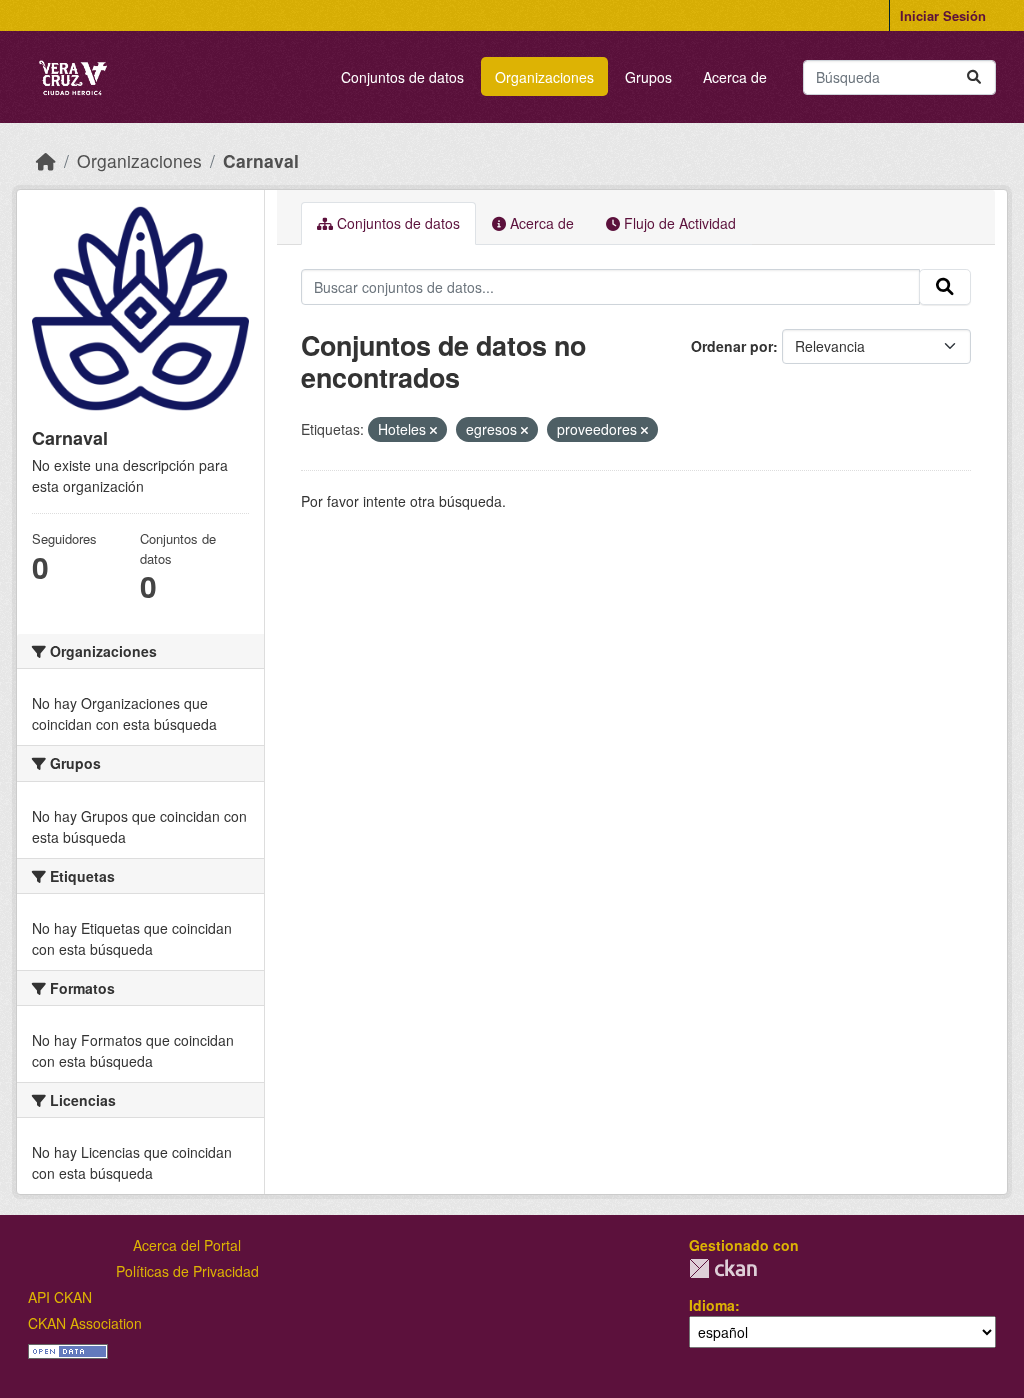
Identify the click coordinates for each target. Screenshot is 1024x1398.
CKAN (723, 1268)
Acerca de (735, 77)
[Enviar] (974, 77)
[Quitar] (433, 430)
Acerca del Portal (187, 1245)
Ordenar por (732, 346)
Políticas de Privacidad (187, 1271)
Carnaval (261, 160)
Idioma (712, 1305)
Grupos (648, 77)
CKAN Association (85, 1323)
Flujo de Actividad (678, 223)
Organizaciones (544, 77)
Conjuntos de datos (402, 77)
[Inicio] (46, 160)
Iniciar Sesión (943, 15)
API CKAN (60, 1297)
